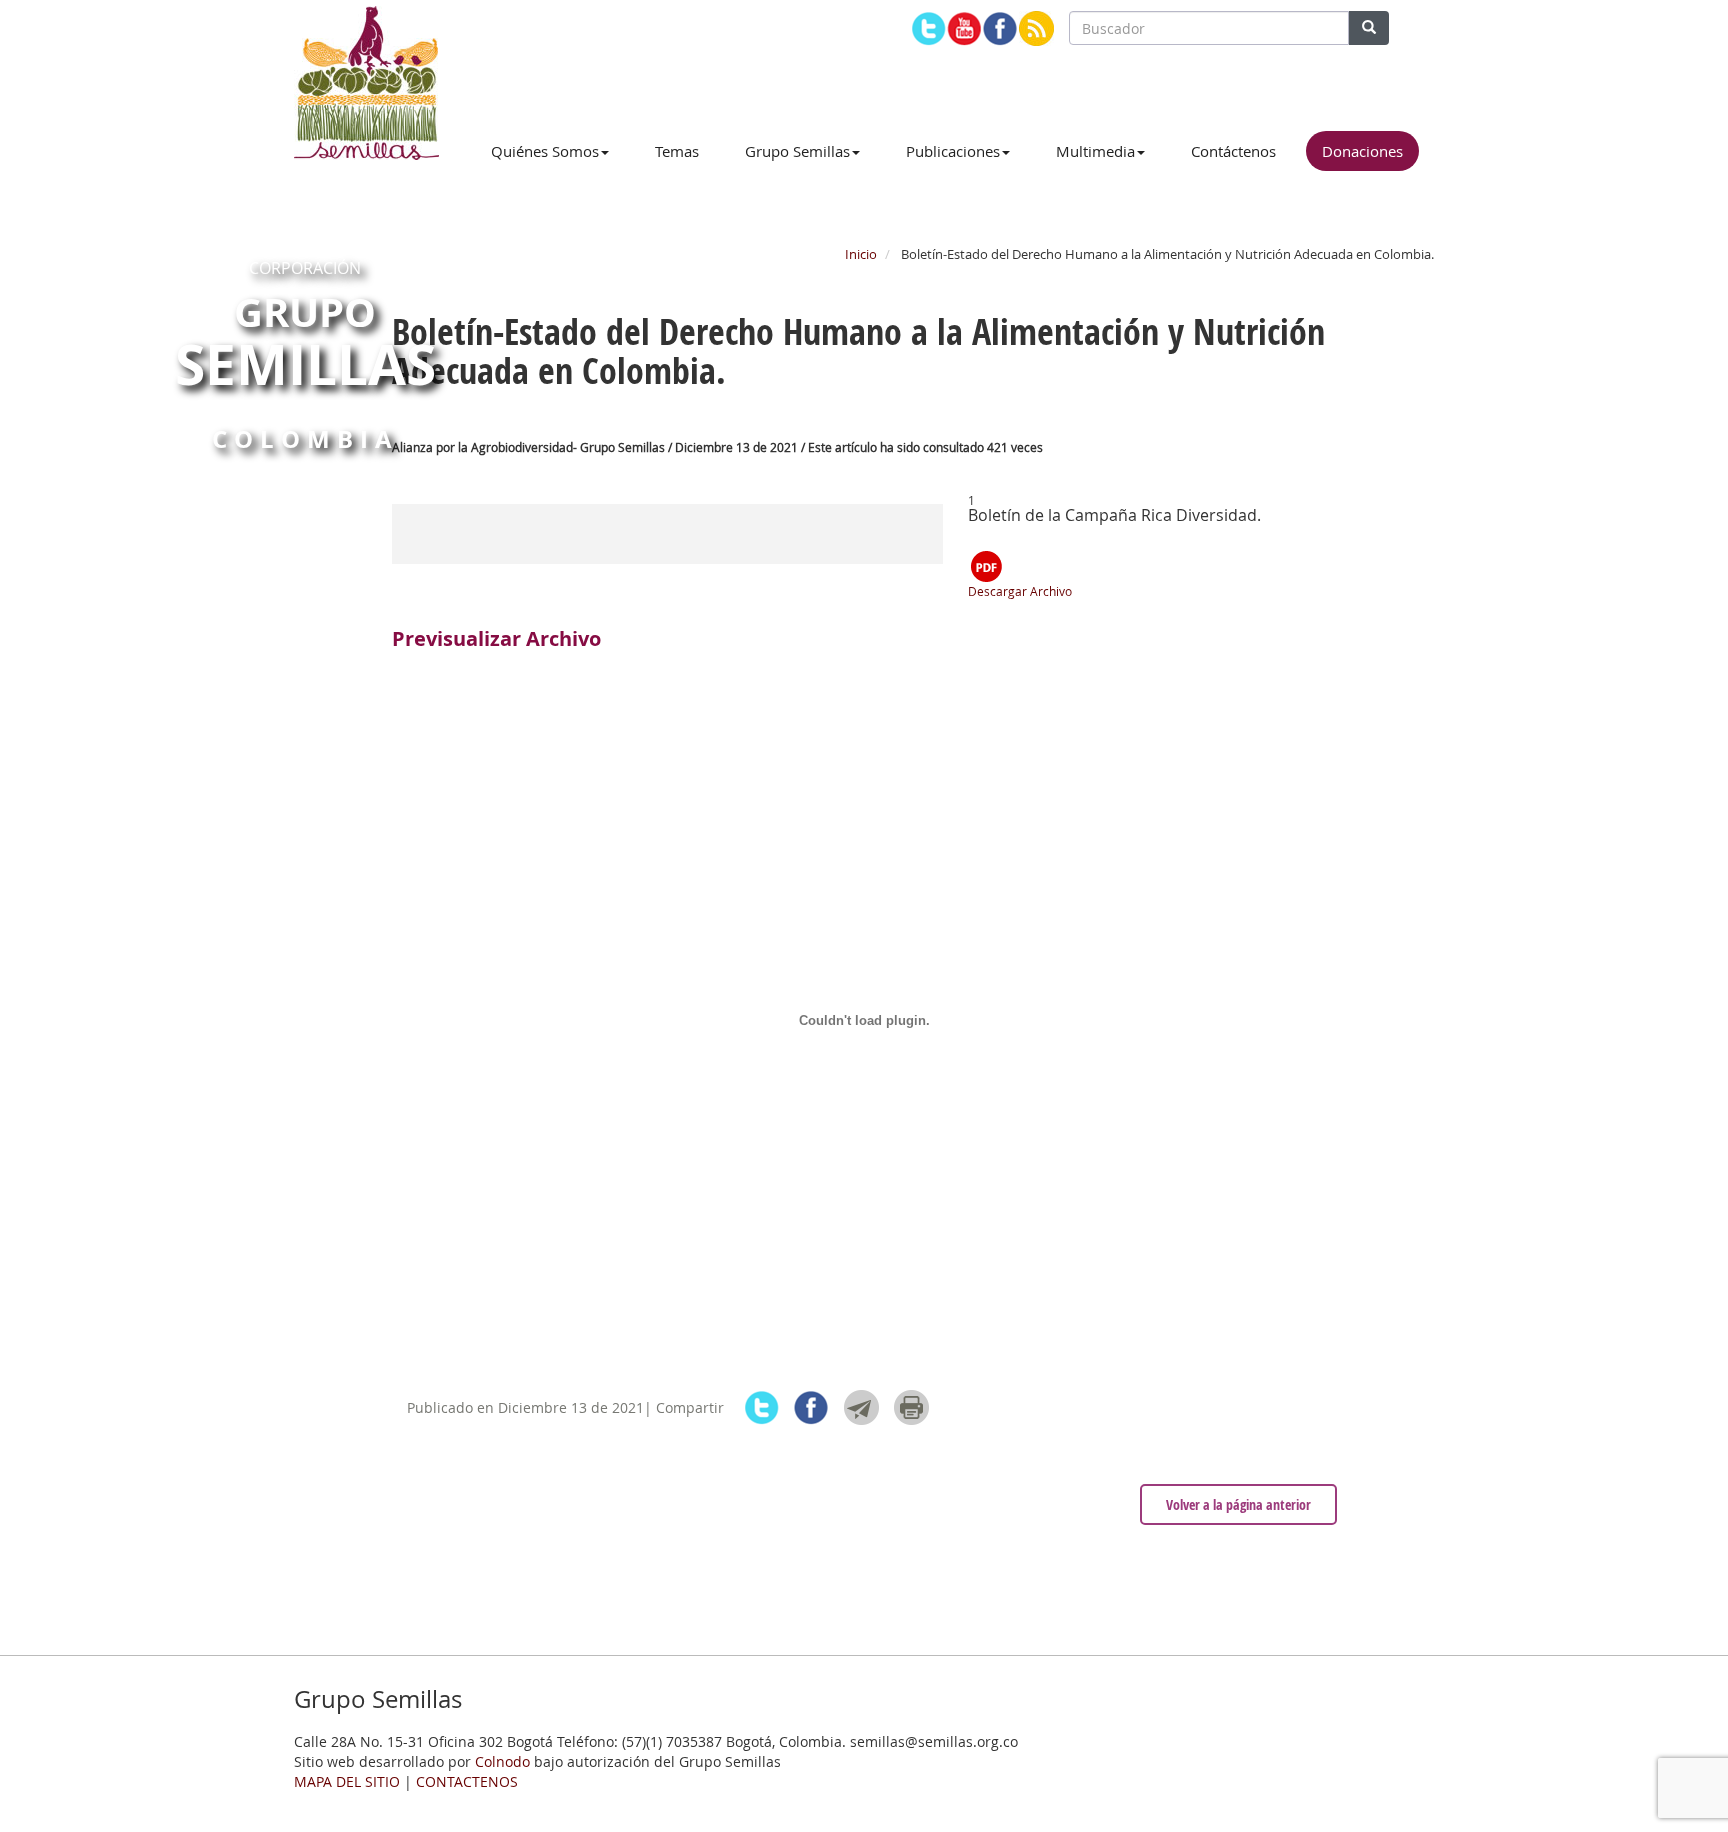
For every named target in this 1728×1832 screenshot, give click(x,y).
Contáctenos (1233, 151)
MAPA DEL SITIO (347, 1781)
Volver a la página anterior (1238, 1504)
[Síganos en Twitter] (928, 28)
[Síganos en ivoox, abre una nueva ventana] (1036, 28)
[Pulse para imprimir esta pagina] (911, 1407)
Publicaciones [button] (953, 151)
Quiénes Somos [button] (545, 151)
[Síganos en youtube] (964, 28)
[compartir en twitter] (761, 1407)
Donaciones (1362, 151)
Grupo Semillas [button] (797, 151)
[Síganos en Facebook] (1000, 28)
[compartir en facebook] (811, 1407)
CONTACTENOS (467, 1781)
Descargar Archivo (1020, 591)
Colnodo (502, 1761)
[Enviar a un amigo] (861, 1407)
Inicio (861, 254)
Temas (677, 151)
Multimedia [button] (1095, 151)
